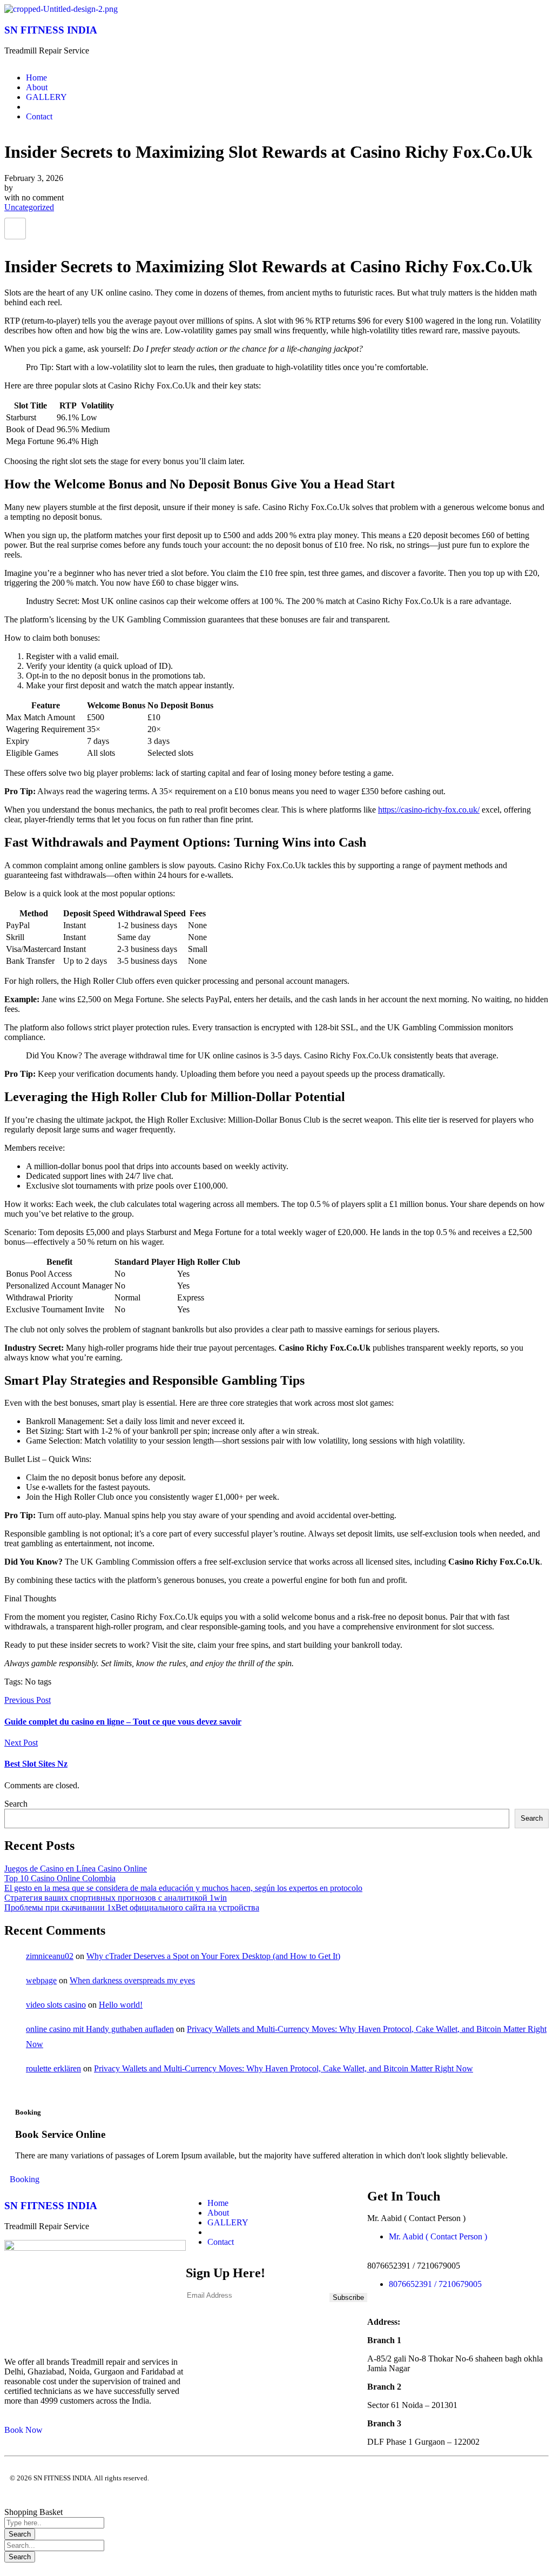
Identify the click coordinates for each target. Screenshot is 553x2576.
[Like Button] (15, 229)
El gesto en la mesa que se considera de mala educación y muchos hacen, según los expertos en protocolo (183, 1888)
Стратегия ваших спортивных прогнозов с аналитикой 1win (116, 1898)
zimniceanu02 (50, 1956)
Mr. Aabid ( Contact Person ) (438, 2236)
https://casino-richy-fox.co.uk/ (429, 810)
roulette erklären (53, 2068)
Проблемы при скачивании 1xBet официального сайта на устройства (132, 1907)
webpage (41, 1980)
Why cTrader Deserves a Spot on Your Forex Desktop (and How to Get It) (213, 1956)
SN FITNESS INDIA (51, 30)
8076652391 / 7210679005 (435, 2284)
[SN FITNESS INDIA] (61, 9)
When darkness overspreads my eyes (132, 1980)
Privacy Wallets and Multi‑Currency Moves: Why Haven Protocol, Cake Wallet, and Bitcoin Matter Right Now (284, 2068)
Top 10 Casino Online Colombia (60, 1878)
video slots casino (56, 2005)
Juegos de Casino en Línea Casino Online (76, 1869)
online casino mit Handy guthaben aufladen (100, 2029)
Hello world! (121, 2005)
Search (16, 1804)
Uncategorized (29, 207)
